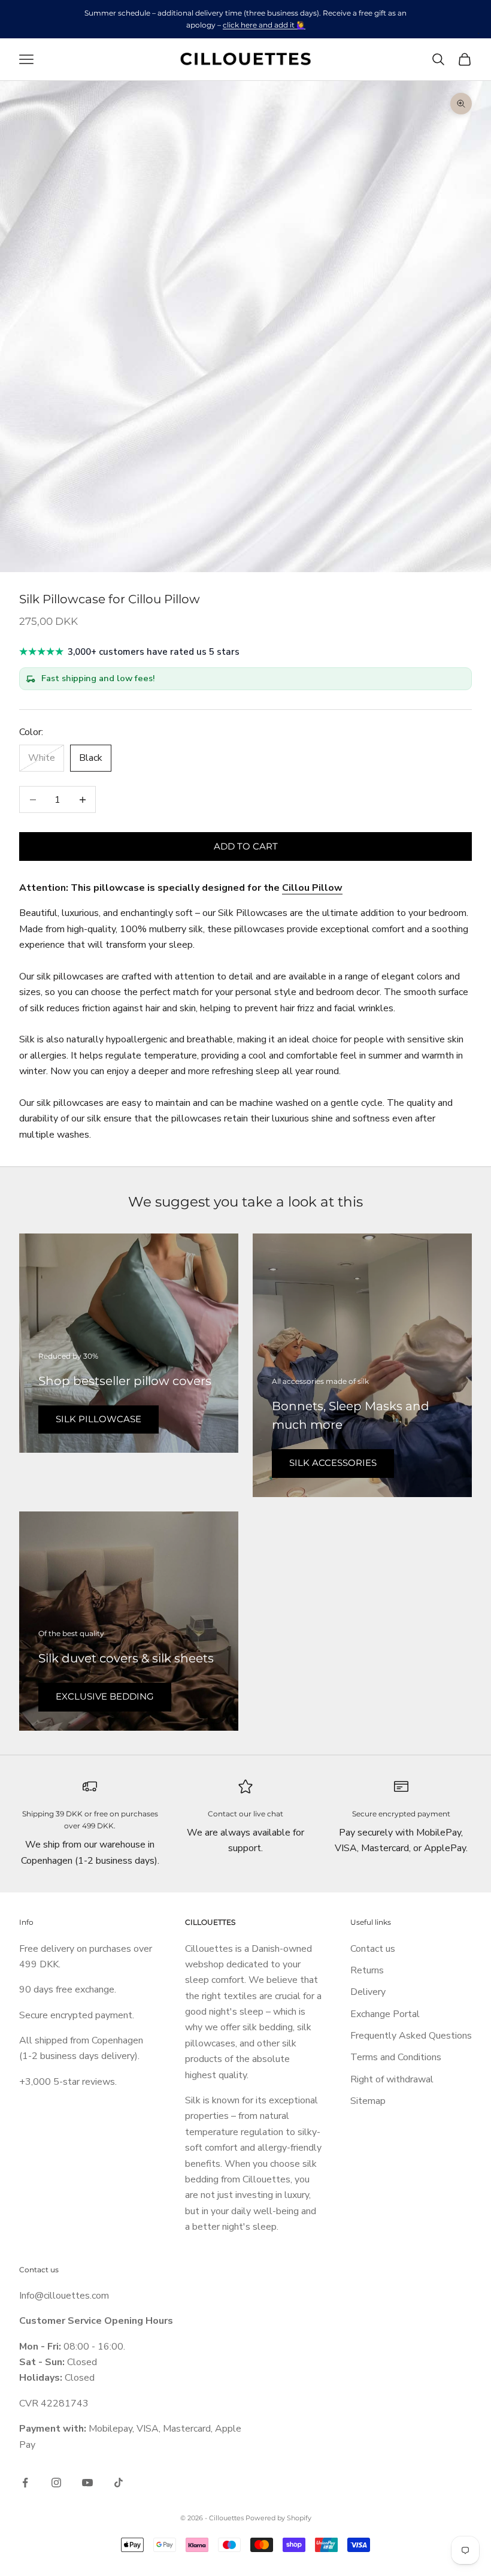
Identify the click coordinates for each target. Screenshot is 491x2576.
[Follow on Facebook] (25, 2483)
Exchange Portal (385, 2014)
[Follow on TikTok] (119, 2483)
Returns (367, 1970)
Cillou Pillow (312, 888)
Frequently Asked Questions (411, 2036)
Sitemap (368, 2101)
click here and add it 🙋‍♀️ (264, 25)
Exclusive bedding (105, 1696)
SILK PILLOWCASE (98, 1419)
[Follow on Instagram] (56, 2483)
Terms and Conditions (396, 2057)
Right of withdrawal (392, 2079)
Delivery (368, 1992)
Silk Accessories (333, 1463)
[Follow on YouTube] (87, 2483)
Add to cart (246, 846)
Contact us (373, 1949)
